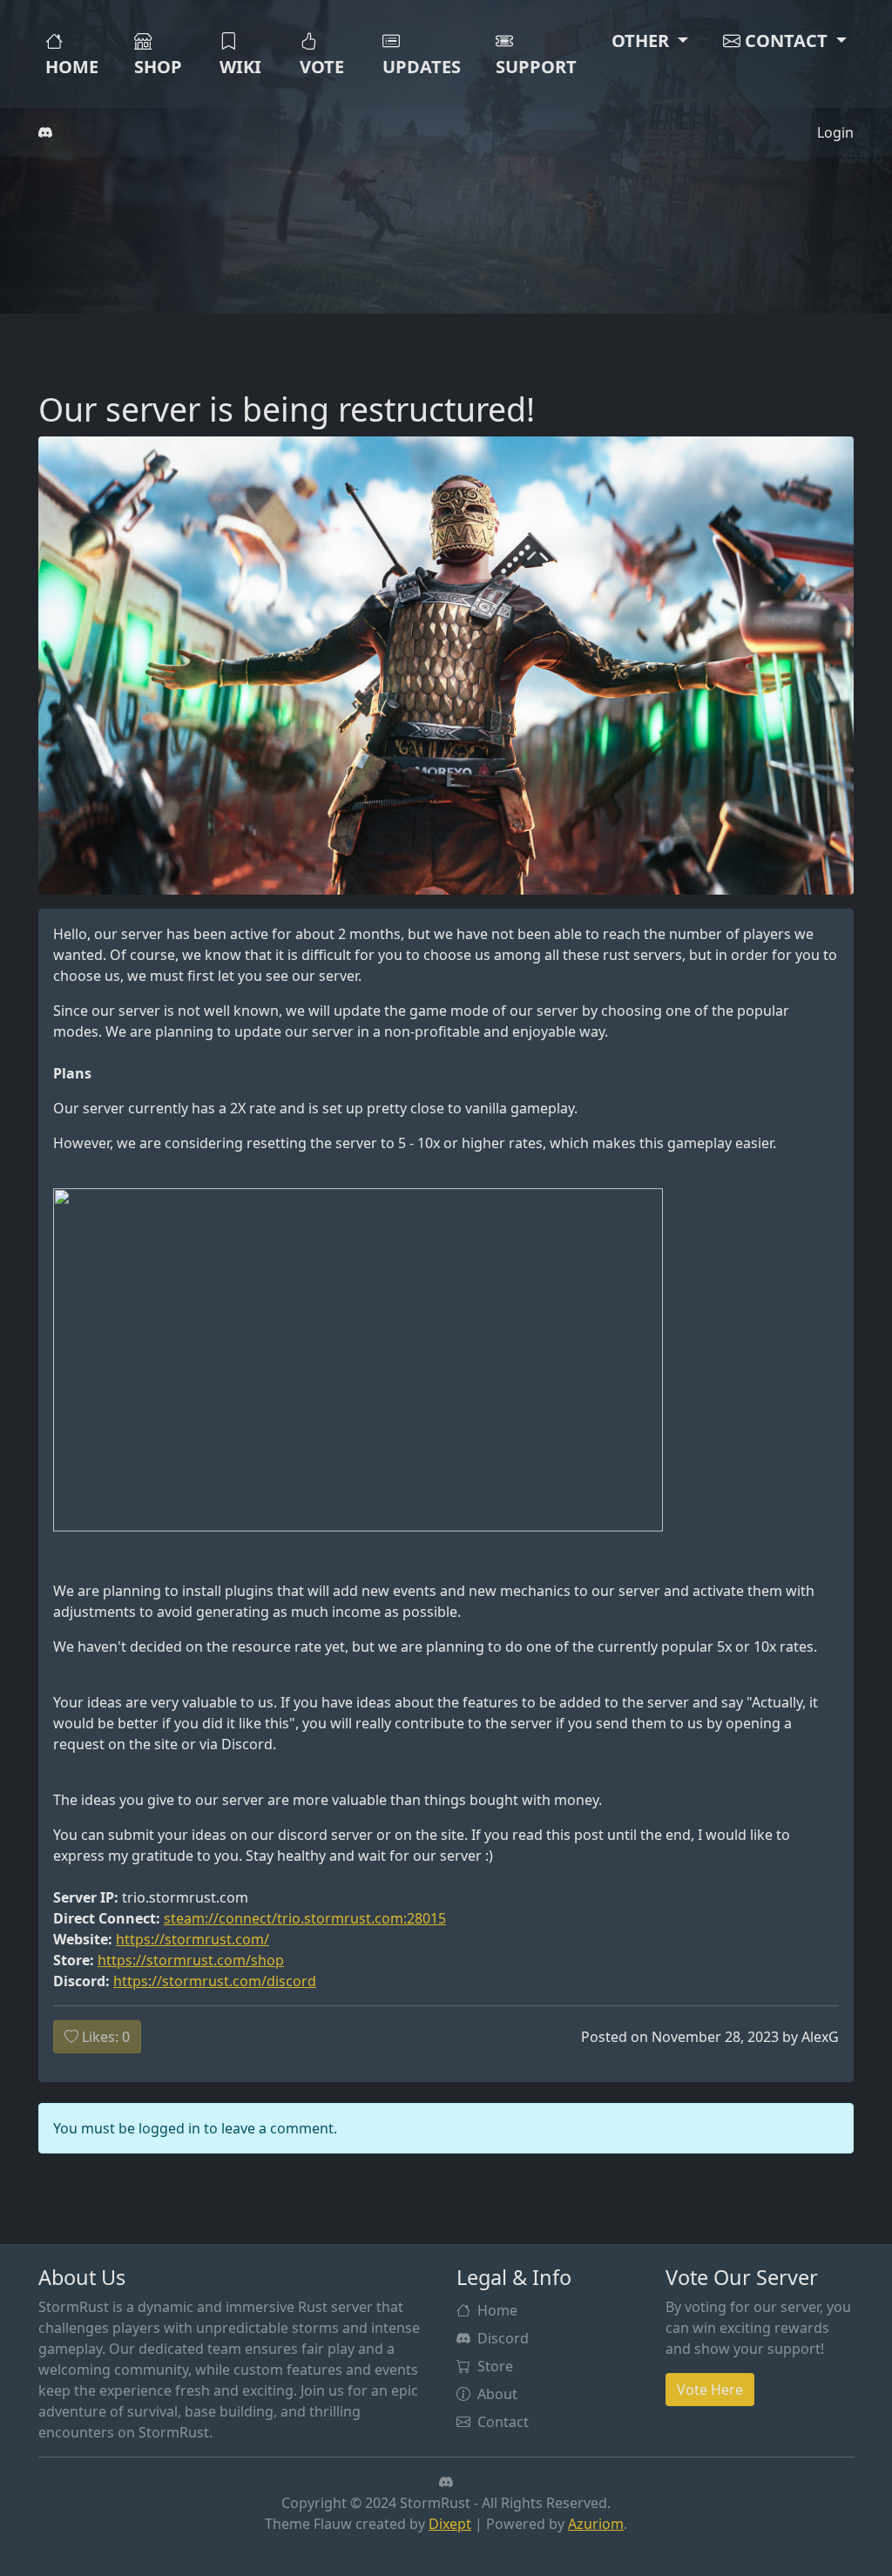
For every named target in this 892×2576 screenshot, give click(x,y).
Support (536, 67)
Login (835, 132)
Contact (503, 2422)
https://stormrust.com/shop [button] (191, 1960)
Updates (422, 67)
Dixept (450, 2524)
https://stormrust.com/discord (215, 1981)
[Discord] (45, 132)
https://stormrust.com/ (193, 1939)
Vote (322, 67)
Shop (158, 67)
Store (495, 2366)
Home (72, 67)
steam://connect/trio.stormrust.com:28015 (305, 1918)
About (497, 2394)
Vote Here (710, 2390)
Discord (503, 2338)
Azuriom (596, 2524)
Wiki (240, 67)
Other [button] (642, 41)
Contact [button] (786, 41)
